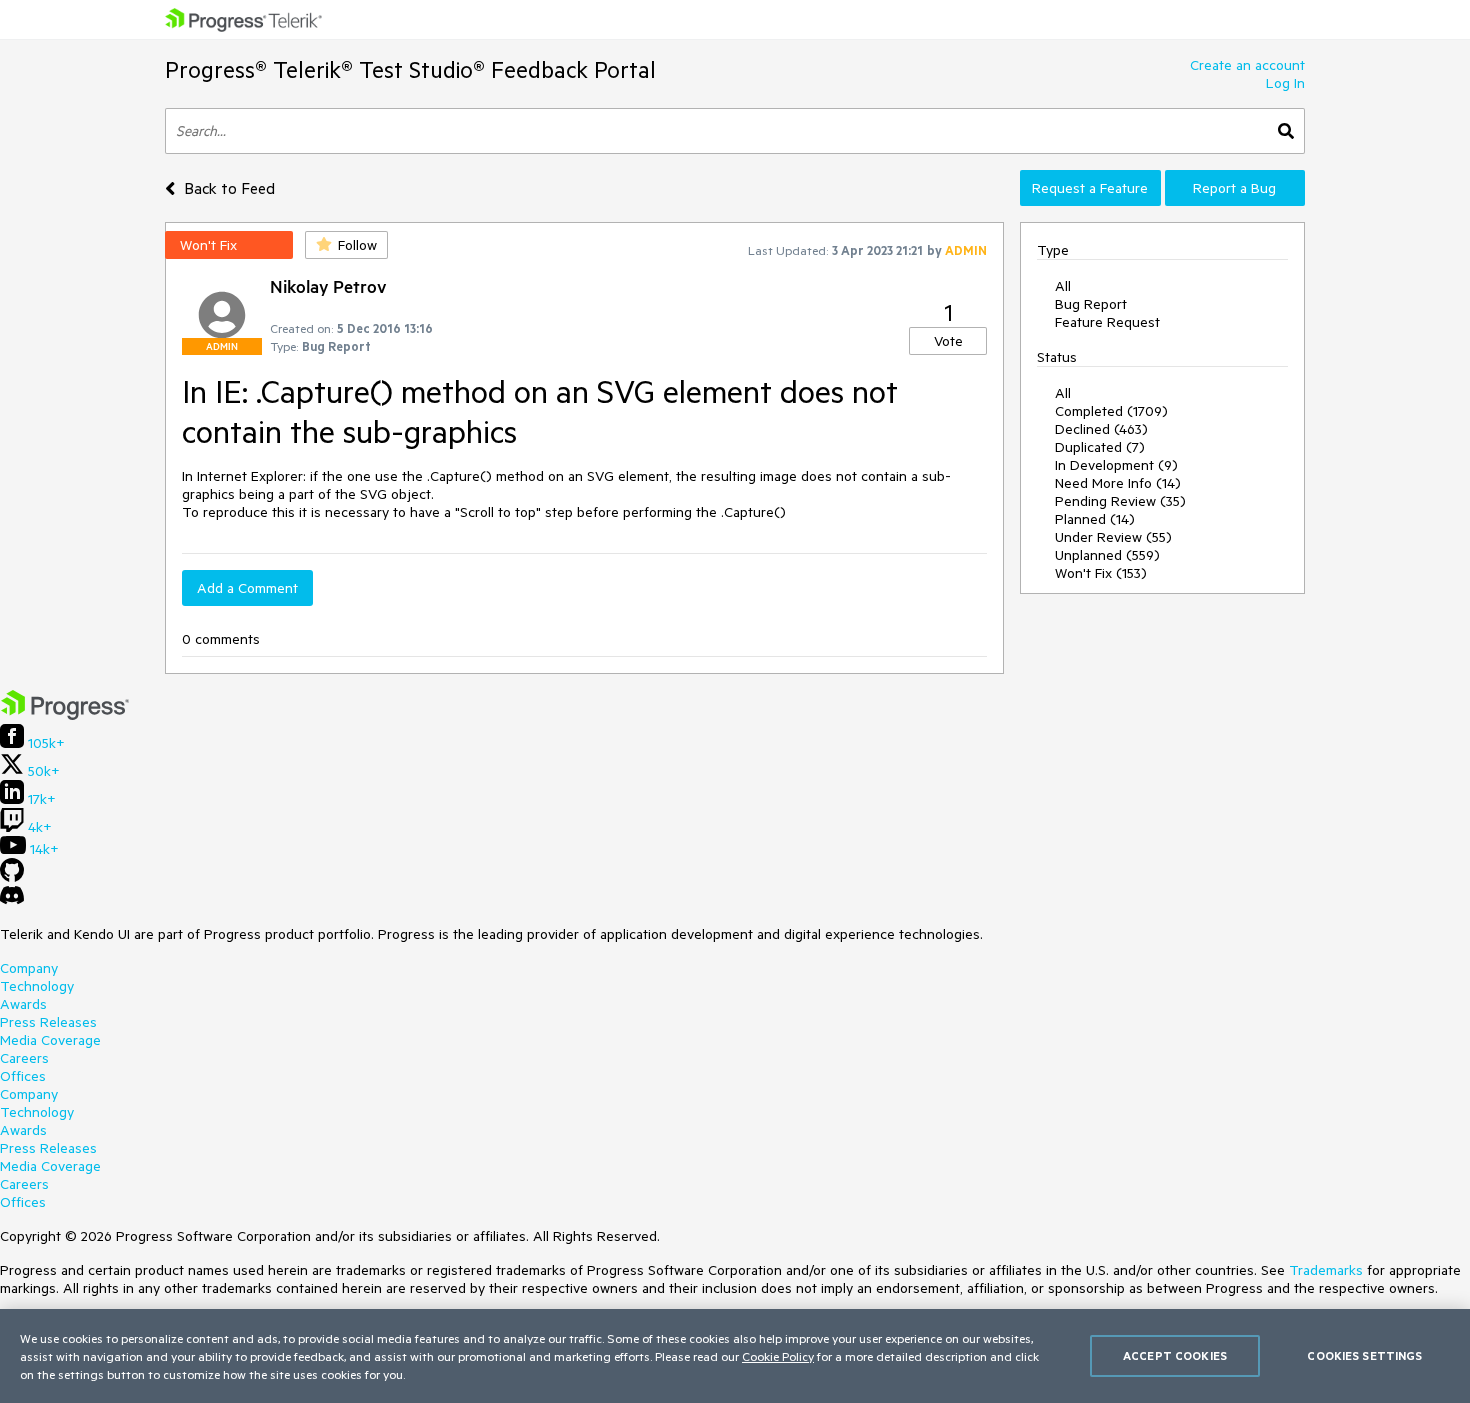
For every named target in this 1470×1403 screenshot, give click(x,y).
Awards (23, 1004)
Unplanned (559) (1107, 555)
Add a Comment (247, 588)
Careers (24, 1058)
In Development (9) (1116, 465)
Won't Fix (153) (1101, 573)
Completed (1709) (1111, 411)
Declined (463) (1101, 429)
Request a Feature (1090, 188)
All (1063, 286)
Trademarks (1326, 1270)
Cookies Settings (1364, 1355)
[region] (735, 1356)
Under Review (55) (1113, 537)
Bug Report (1091, 304)
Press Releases (48, 1022)
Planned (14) (1095, 519)
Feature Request (1107, 322)
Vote (948, 341)
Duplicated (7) (1100, 447)
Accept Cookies (1175, 1355)
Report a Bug (1234, 188)
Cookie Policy (778, 1356)
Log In (1285, 83)
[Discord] (12, 900)
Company (29, 968)
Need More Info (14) (1118, 483)
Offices (23, 1076)
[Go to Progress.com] (65, 715)
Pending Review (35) (1120, 501)
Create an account (1247, 65)
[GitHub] (12, 877)
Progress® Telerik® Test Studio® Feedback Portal (410, 69)
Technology (37, 986)
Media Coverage (50, 1040)
